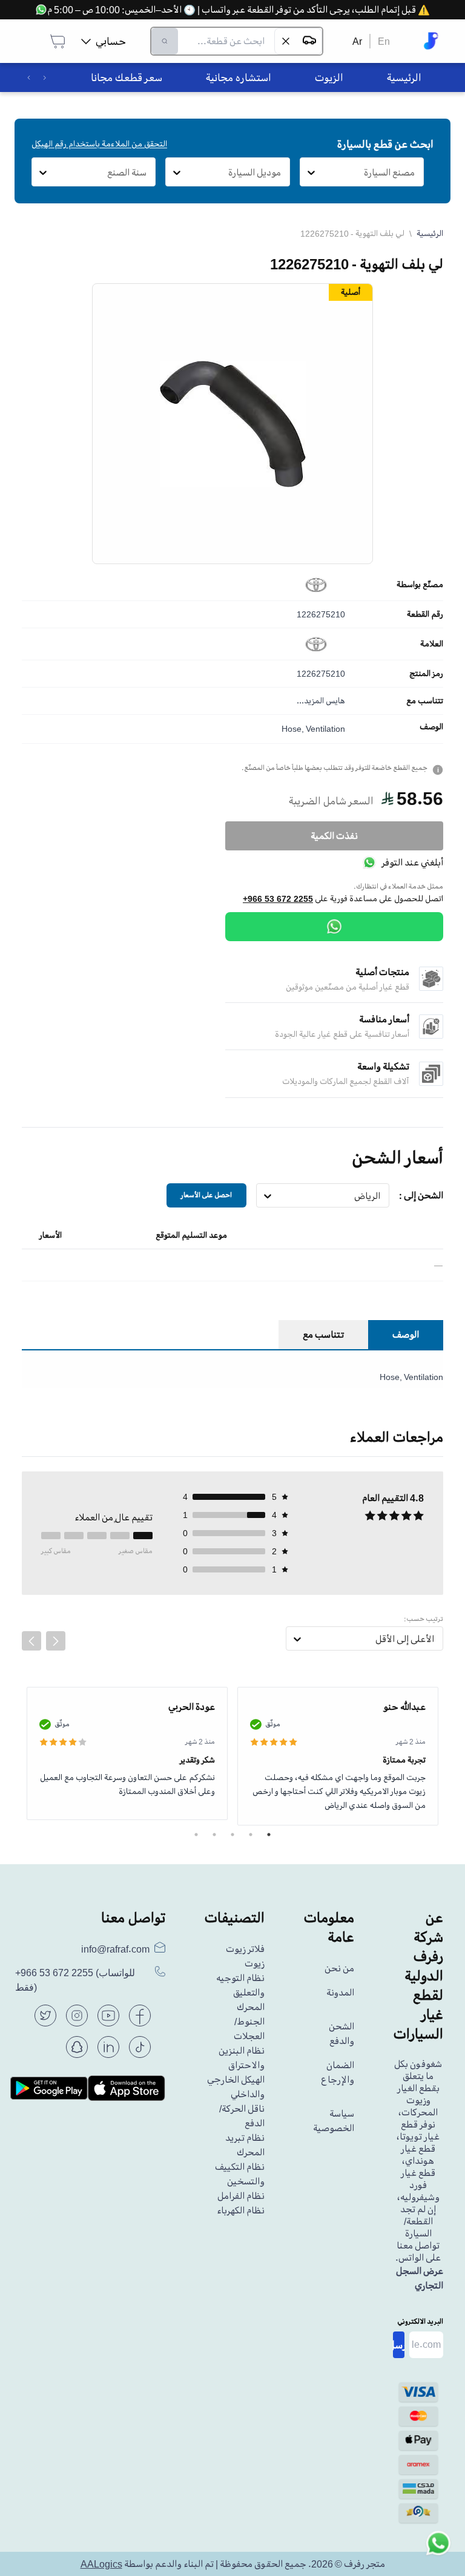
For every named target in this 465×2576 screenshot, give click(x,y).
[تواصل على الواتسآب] (438, 2549)
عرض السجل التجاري (420, 2278)
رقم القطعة (425, 614)
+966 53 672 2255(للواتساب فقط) (75, 1980)
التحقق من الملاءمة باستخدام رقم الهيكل (99, 144)
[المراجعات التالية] (56, 1641)
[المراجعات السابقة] (31, 1641)
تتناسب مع (425, 701)
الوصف (431, 727)
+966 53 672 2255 (278, 899)
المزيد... (310, 701)
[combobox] (415, 172)
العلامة (432, 644)
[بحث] (165, 41)
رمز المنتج (426, 674)
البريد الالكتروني (420, 2321)
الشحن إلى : (421, 1195)
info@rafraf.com (115, 1949)
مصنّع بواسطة (420, 585)
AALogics (101, 2564)
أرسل (399, 2345)
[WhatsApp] (334, 927)
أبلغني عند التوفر (412, 862)
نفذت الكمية (334, 836)
